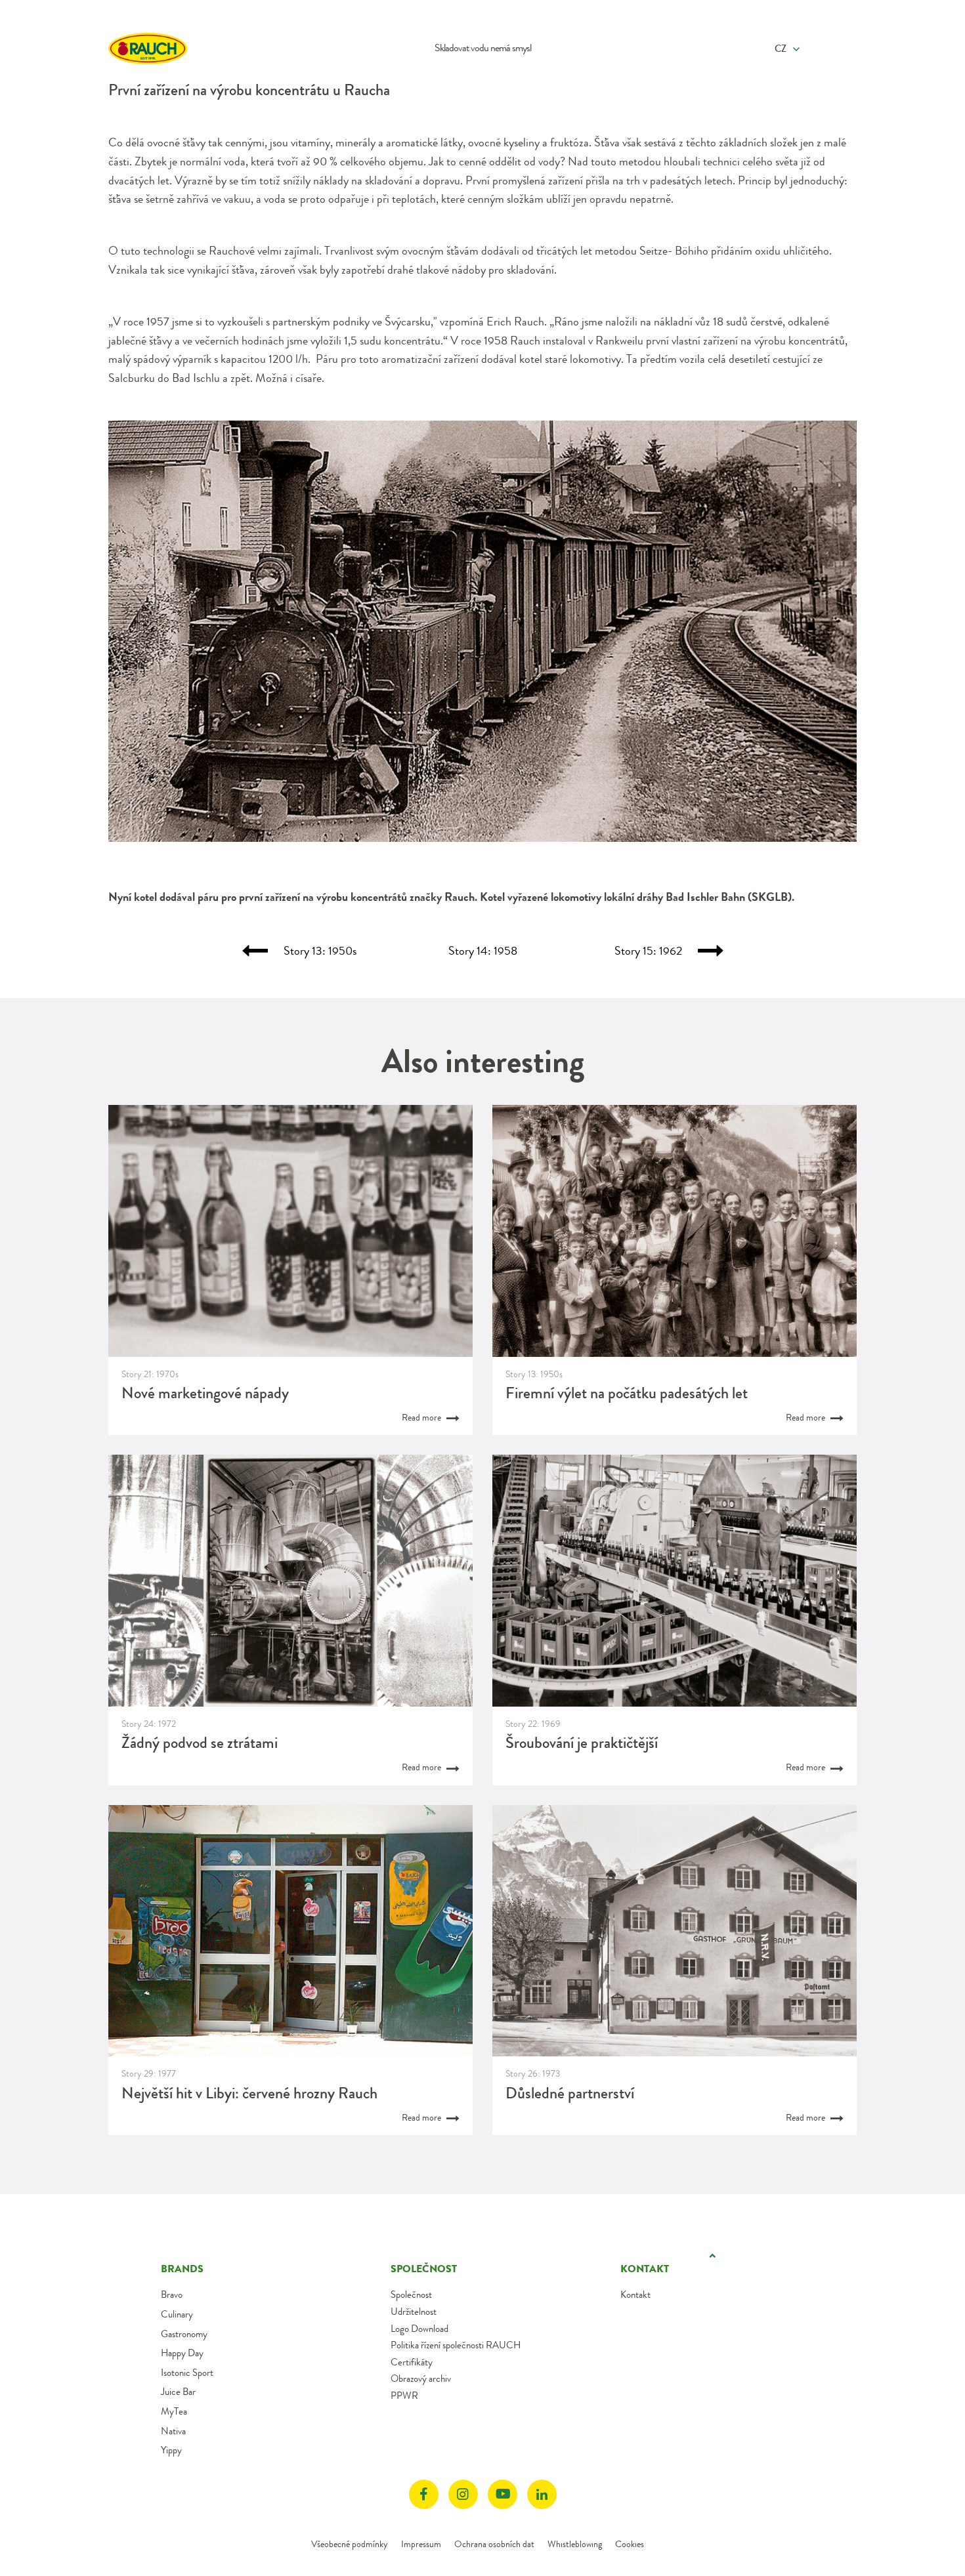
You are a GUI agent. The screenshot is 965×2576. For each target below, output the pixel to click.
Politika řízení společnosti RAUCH (456, 2345)
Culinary (177, 2314)
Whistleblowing (575, 2544)
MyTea (174, 2411)
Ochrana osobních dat (494, 2544)
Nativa (173, 2431)
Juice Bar (178, 2392)
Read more (422, 1417)
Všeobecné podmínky (350, 2544)
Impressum (421, 2544)
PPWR (404, 2396)
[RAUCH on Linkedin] (542, 2494)
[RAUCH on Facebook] (424, 2494)
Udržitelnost (414, 2312)
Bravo (172, 2295)
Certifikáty (412, 2362)
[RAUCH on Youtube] (503, 2494)
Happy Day (182, 2353)
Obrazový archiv (421, 2379)
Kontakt (635, 2295)
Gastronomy (184, 2334)
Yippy (171, 2450)
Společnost (411, 2295)
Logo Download (419, 2329)
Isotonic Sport (187, 2373)
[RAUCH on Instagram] (463, 2494)
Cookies (630, 2544)
